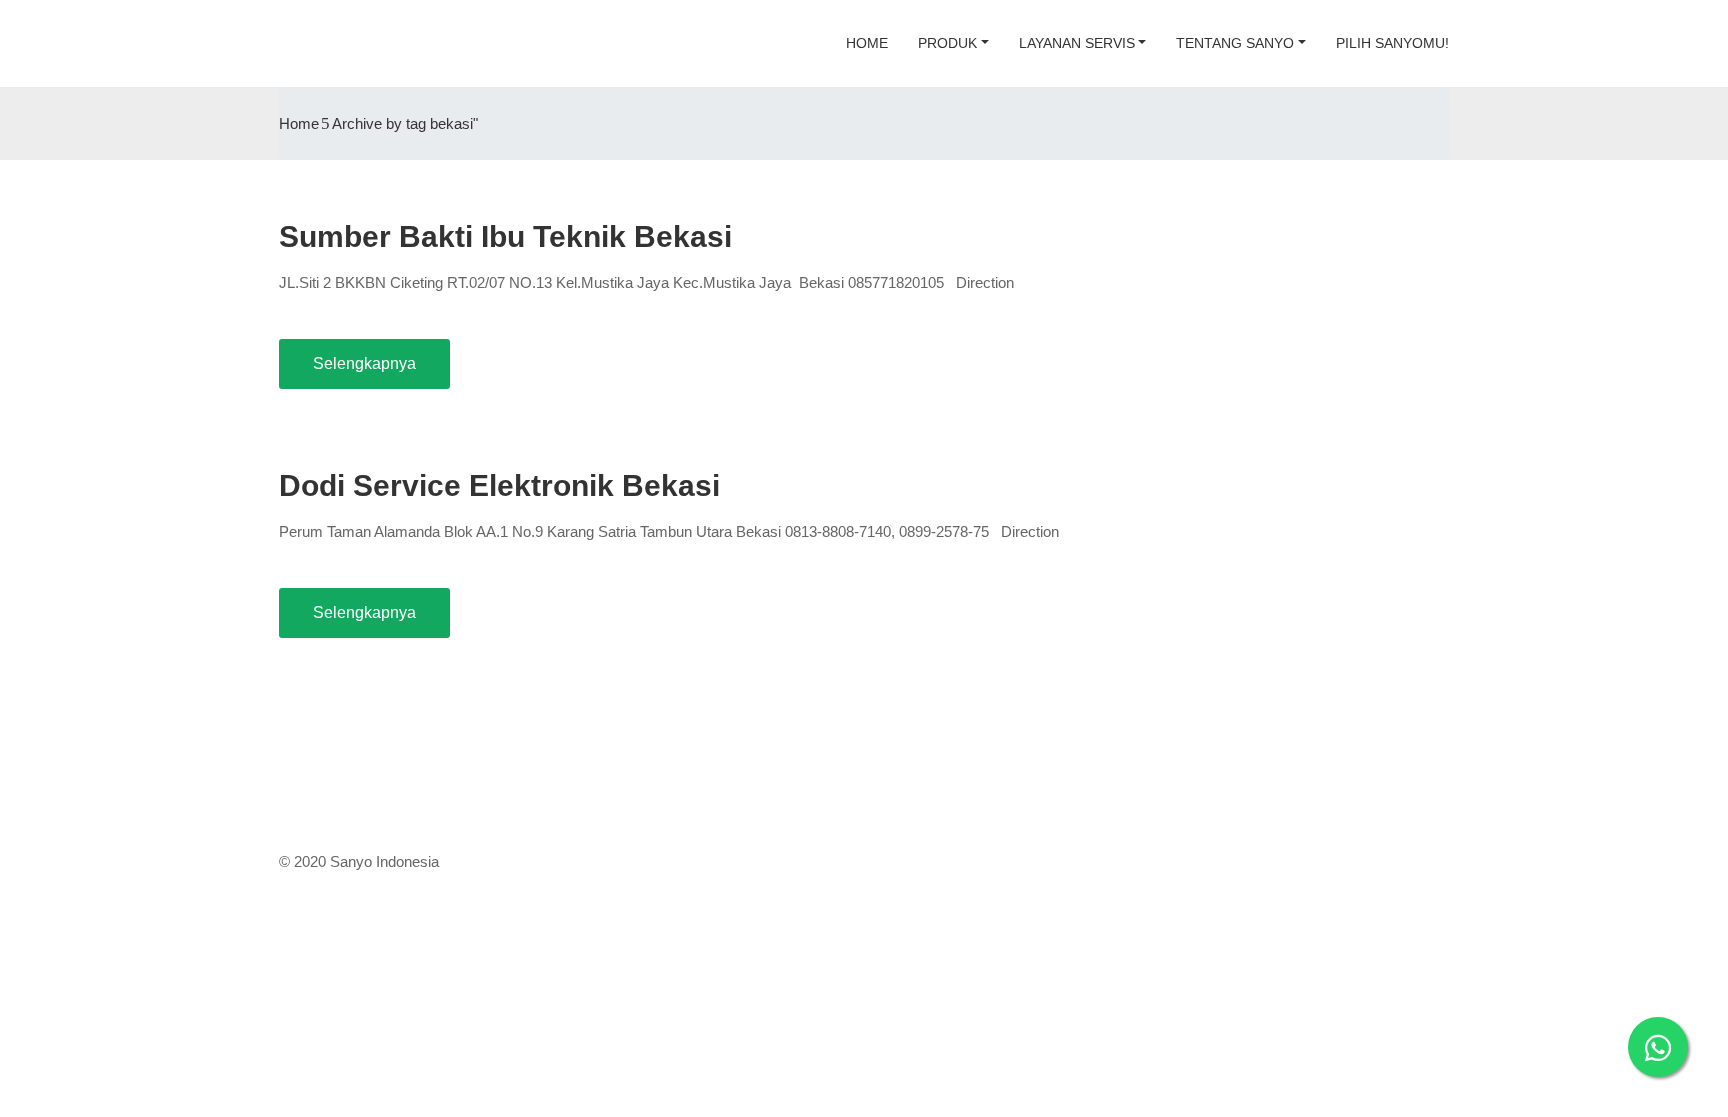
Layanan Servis (1077, 43)
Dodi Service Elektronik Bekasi (499, 485)
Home (867, 43)
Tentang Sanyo (1235, 43)
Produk (947, 43)
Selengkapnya (364, 363)
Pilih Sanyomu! (1392, 43)
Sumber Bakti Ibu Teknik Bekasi (505, 236)
